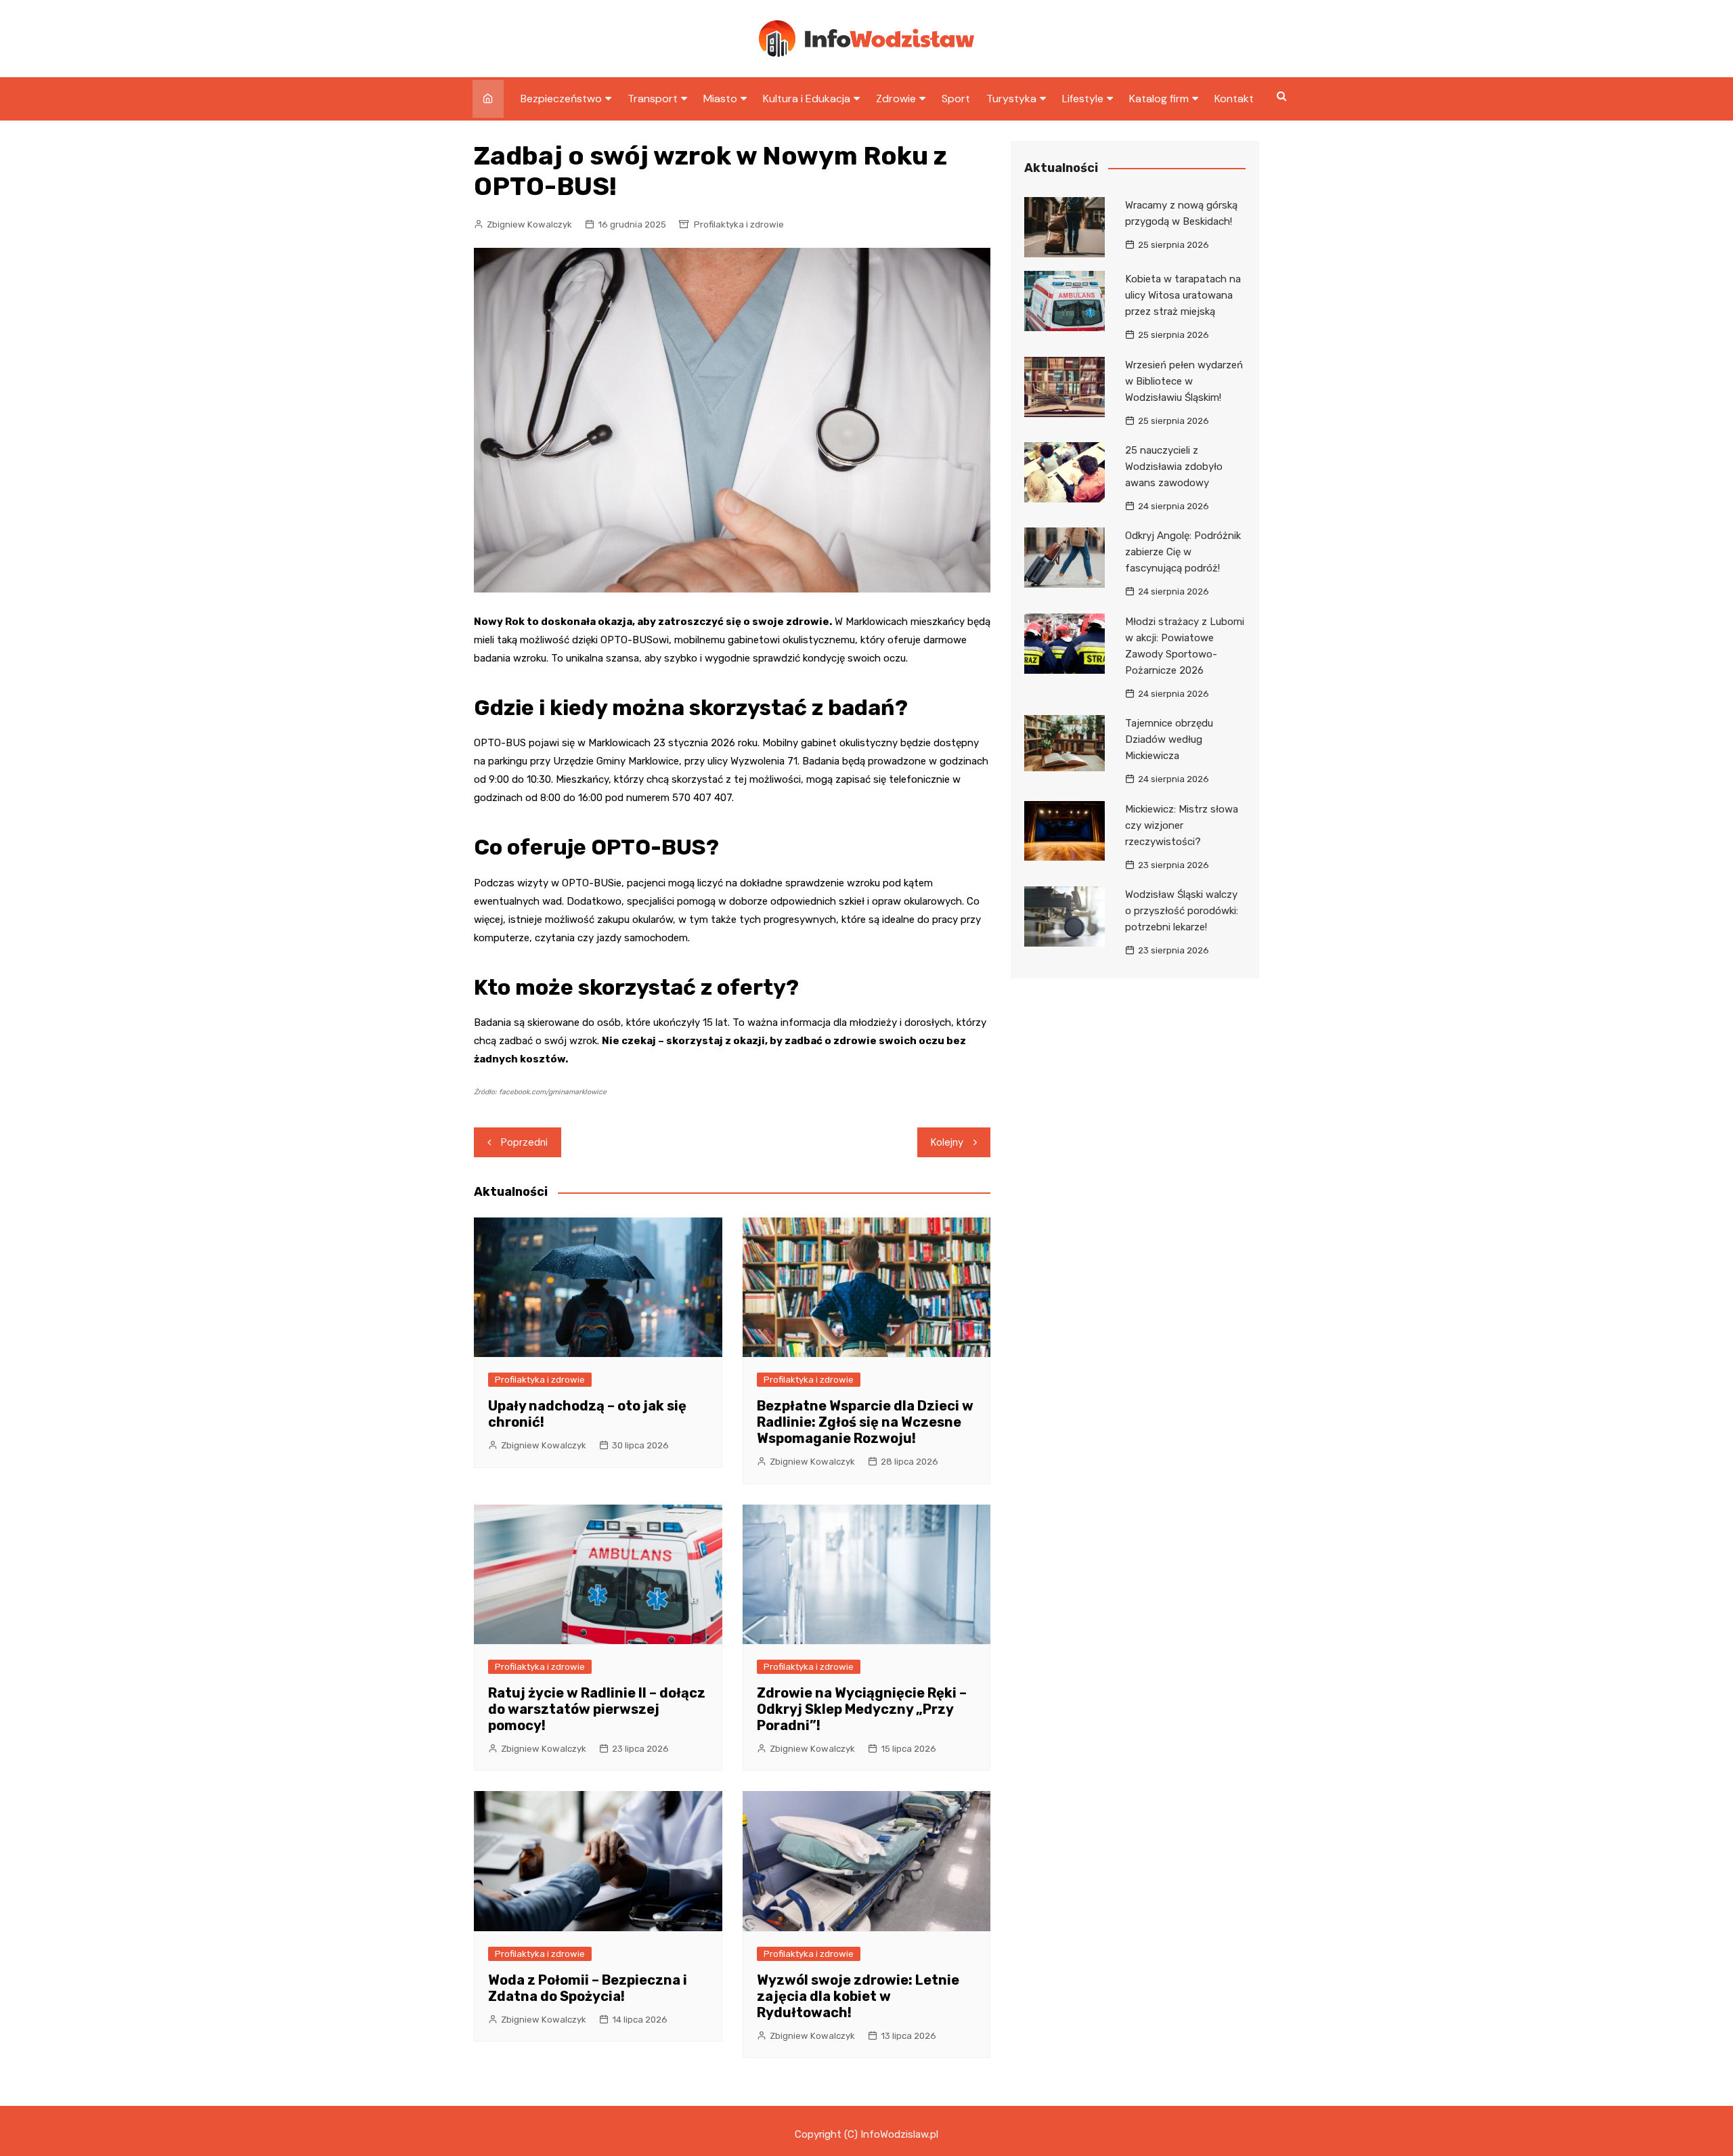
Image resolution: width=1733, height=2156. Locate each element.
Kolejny (947, 1142)
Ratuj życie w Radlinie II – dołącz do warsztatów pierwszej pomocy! (597, 1709)
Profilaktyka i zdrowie (739, 224)
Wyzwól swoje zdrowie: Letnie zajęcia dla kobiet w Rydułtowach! (858, 1996)
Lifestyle (1083, 99)
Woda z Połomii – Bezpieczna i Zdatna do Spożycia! (588, 1988)
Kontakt (1234, 99)
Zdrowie (896, 99)
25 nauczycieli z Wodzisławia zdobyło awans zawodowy (1174, 467)
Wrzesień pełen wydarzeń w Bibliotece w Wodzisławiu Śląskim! (1184, 381)
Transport (653, 99)
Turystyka (1011, 99)
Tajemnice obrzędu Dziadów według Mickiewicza (1169, 739)
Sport (956, 99)
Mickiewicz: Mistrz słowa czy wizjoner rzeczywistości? (1182, 825)
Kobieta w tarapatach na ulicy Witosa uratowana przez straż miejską (1183, 295)
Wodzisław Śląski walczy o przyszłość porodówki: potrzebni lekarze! (1182, 911)
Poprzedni (524, 1142)
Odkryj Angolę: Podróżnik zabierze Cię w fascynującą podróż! (1183, 552)
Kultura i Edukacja (807, 99)
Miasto (720, 99)
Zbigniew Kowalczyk (529, 224)
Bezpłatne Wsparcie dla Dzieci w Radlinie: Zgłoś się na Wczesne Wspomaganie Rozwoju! (865, 1422)
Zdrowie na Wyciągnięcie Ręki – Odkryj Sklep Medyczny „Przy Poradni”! (862, 1709)
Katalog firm (1159, 99)
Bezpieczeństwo (561, 99)
